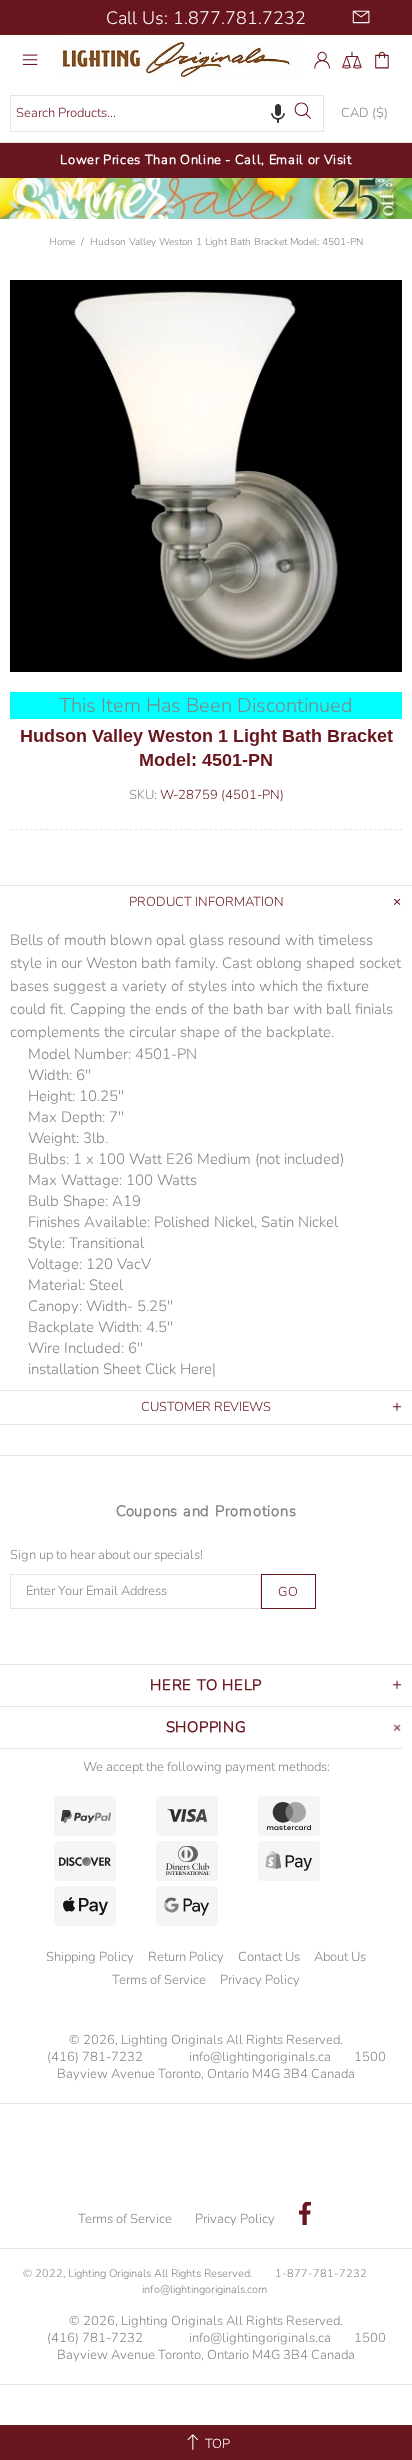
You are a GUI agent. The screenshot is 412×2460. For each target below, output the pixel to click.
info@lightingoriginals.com (204, 2289)
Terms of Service (159, 1980)
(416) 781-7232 (95, 2057)
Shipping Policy (90, 1957)
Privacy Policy (260, 1980)
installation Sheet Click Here (120, 1369)
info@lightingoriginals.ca (260, 2057)
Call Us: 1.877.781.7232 (206, 18)
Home (62, 242)
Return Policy (186, 1957)
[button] (278, 113)
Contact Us (269, 1957)
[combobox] (167, 113)
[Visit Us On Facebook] (305, 2216)
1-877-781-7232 (321, 2273)
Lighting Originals (181, 59)
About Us (340, 1957)
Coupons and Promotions (206, 1511)
